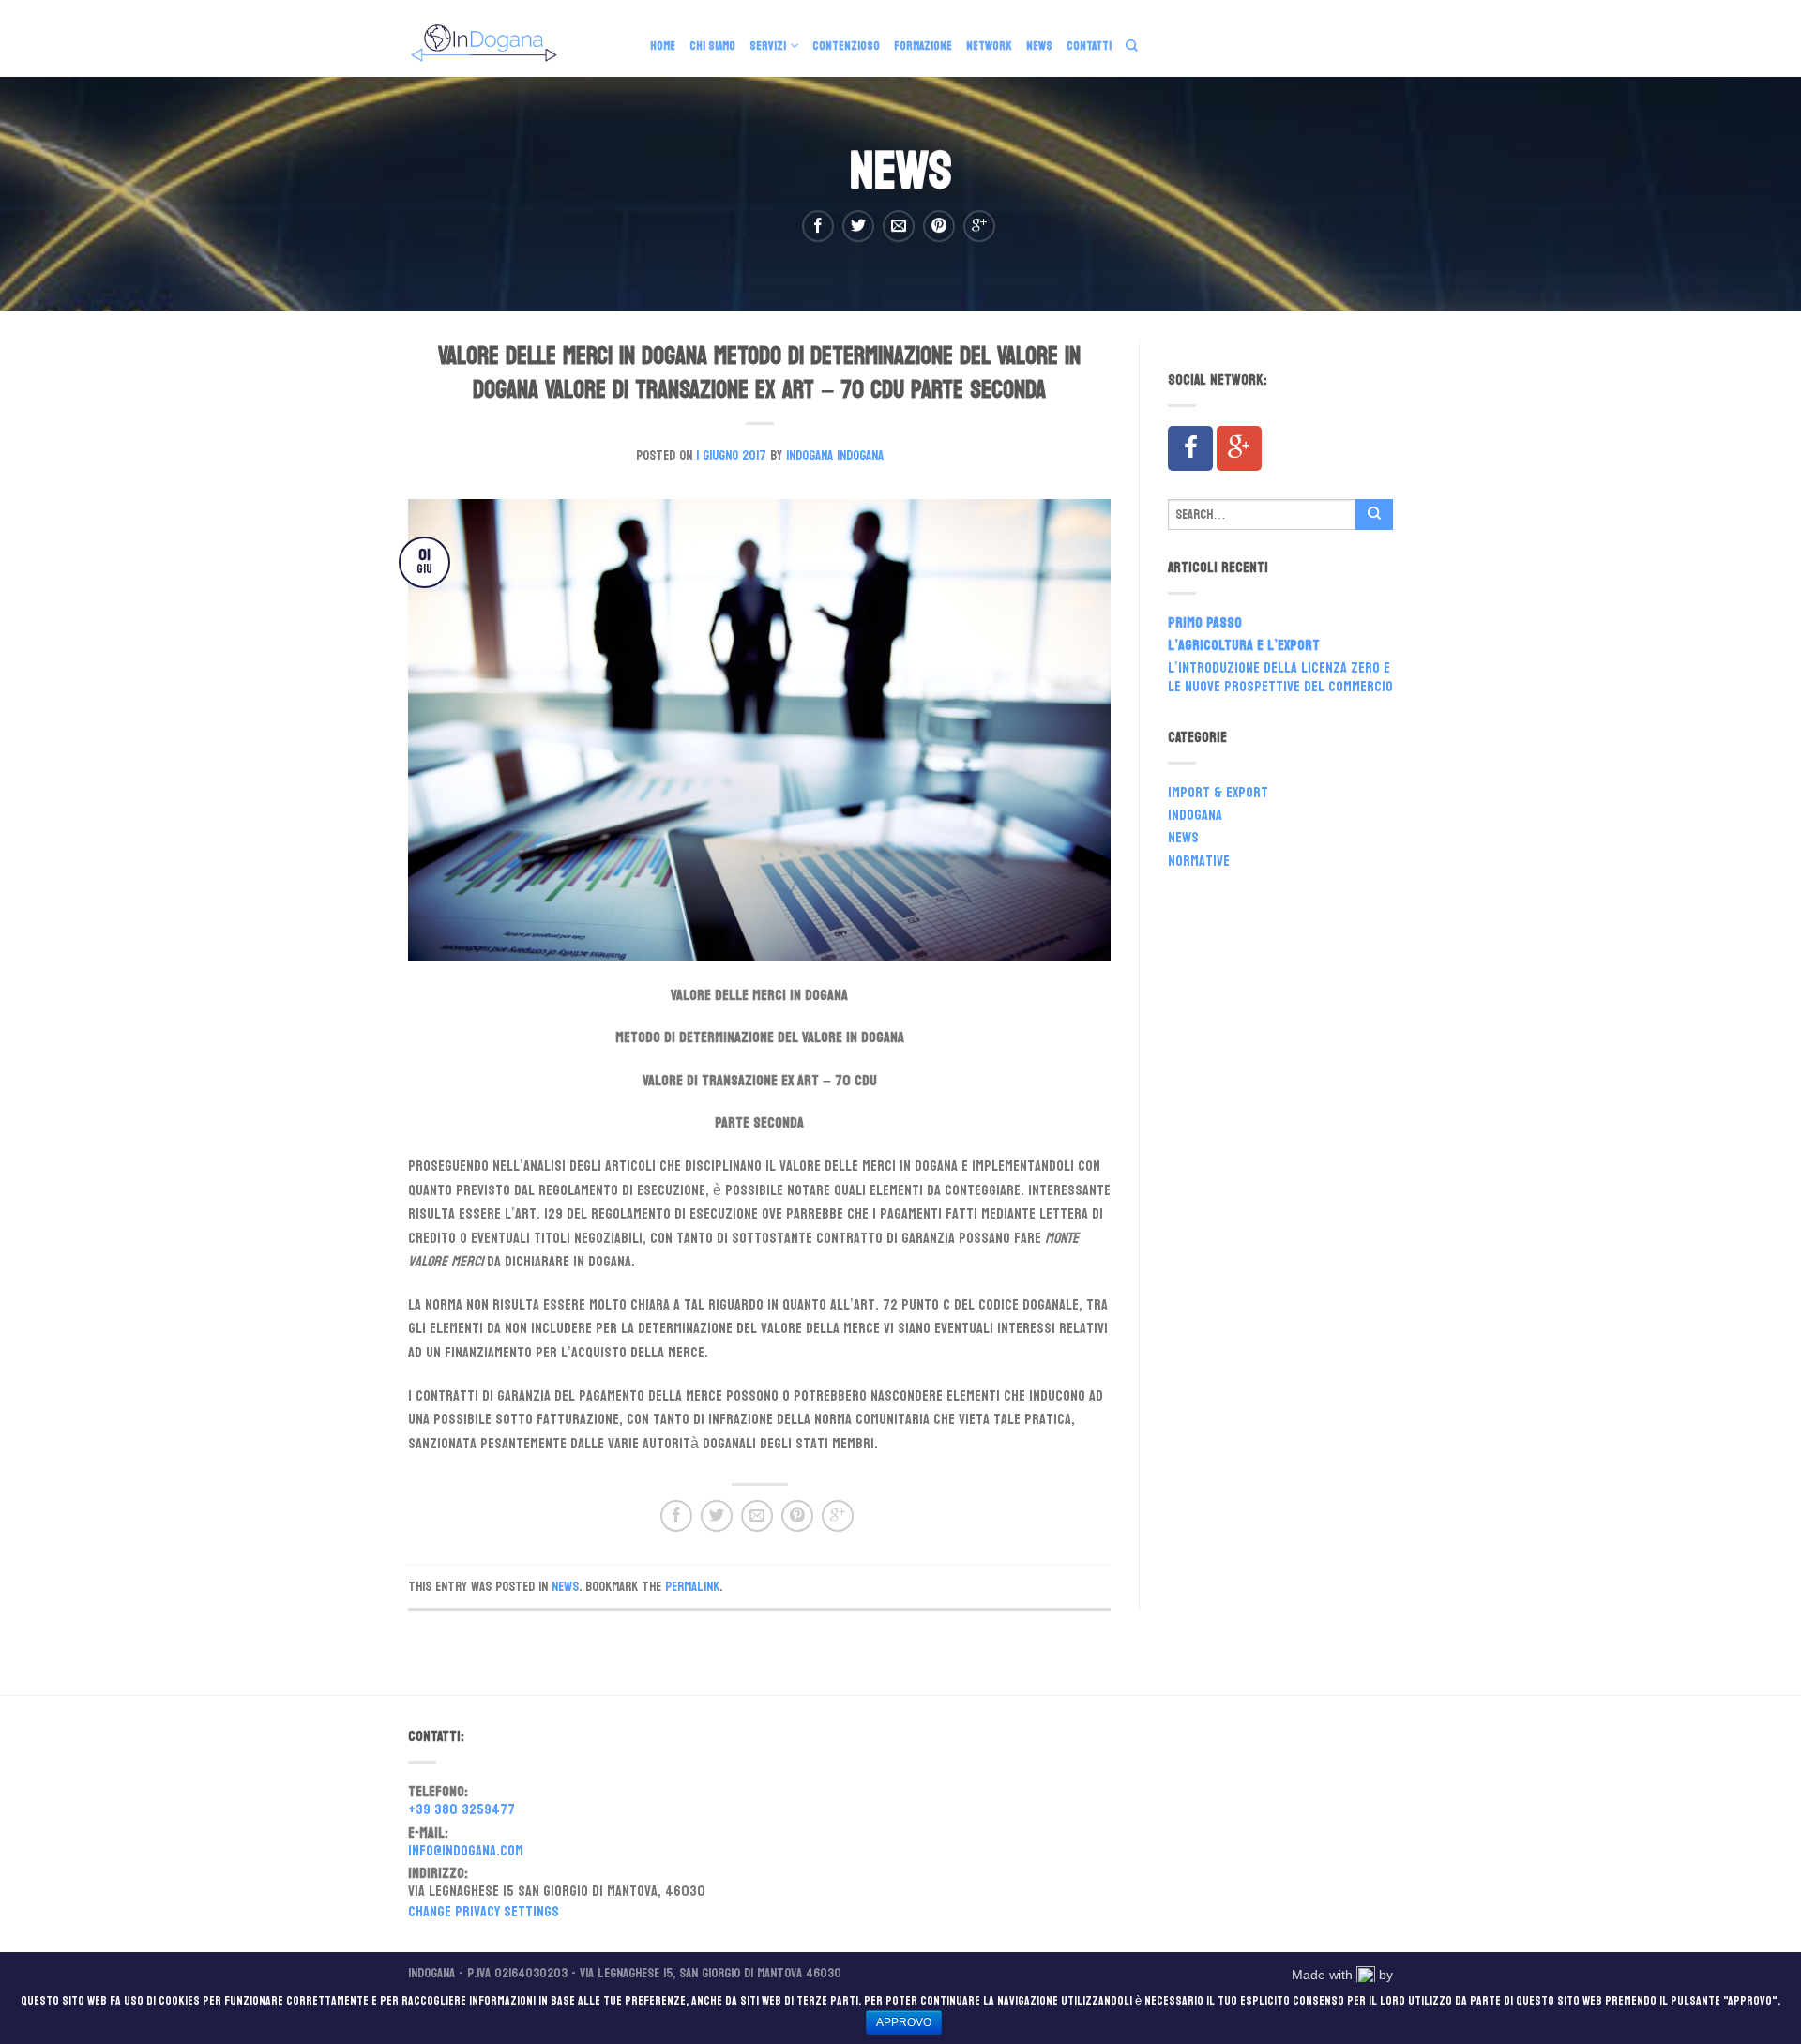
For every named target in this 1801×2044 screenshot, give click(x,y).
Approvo (904, 2022)
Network (989, 46)
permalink (692, 1586)
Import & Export (1218, 795)
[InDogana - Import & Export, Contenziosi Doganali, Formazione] (515, 38)
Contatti (1089, 46)
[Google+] (1239, 448)
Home (663, 46)
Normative (1199, 863)
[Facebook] (1190, 448)
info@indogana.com (466, 1853)
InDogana (1195, 817)
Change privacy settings (484, 1911)
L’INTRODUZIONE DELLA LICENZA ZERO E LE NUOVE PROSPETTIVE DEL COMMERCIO (1280, 679)
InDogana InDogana (835, 455)
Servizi (768, 46)
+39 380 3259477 (462, 1811)
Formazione (923, 46)
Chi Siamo (712, 46)
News (1039, 46)
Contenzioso (846, 46)
